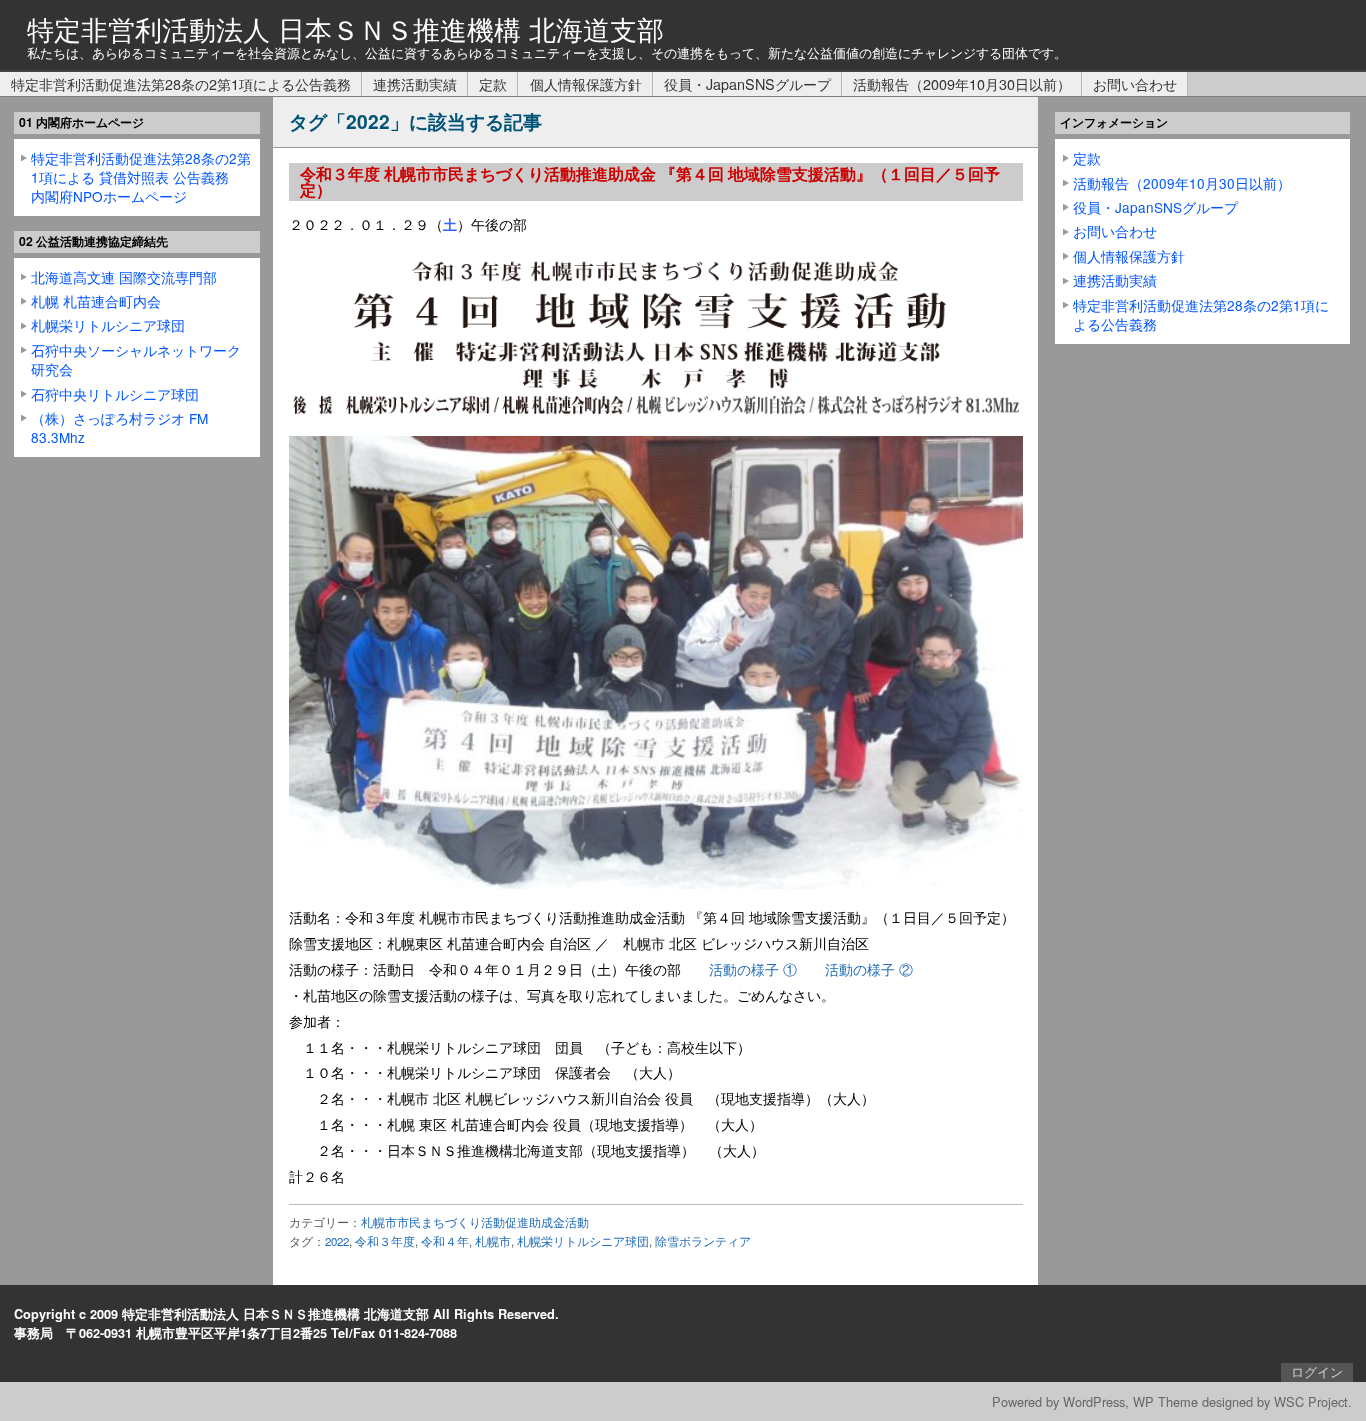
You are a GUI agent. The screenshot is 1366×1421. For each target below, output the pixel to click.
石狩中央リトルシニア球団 (115, 394)
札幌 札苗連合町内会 (96, 301)
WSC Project (1311, 1401)
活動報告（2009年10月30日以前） (962, 83)
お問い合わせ (1135, 83)
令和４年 (445, 1241)
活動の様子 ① (753, 968)
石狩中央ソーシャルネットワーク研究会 (136, 359)
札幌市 (493, 1241)
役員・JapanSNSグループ (747, 83)
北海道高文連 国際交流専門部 (124, 277)
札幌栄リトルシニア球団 (583, 1241)
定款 (493, 83)
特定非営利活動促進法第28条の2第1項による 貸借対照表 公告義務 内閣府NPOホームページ (141, 177)
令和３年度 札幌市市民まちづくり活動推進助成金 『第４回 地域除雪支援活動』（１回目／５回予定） (650, 182)
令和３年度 (385, 1241)
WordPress (1094, 1401)
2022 (337, 1241)
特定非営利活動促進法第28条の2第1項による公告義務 (181, 83)
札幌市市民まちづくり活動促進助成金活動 (475, 1222)
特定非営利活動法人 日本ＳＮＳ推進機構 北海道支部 (345, 28)
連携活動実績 (415, 83)
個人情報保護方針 (586, 83)
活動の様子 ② (869, 968)
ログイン (1317, 1372)
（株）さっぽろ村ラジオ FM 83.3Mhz (119, 427)
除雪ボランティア (703, 1241)
